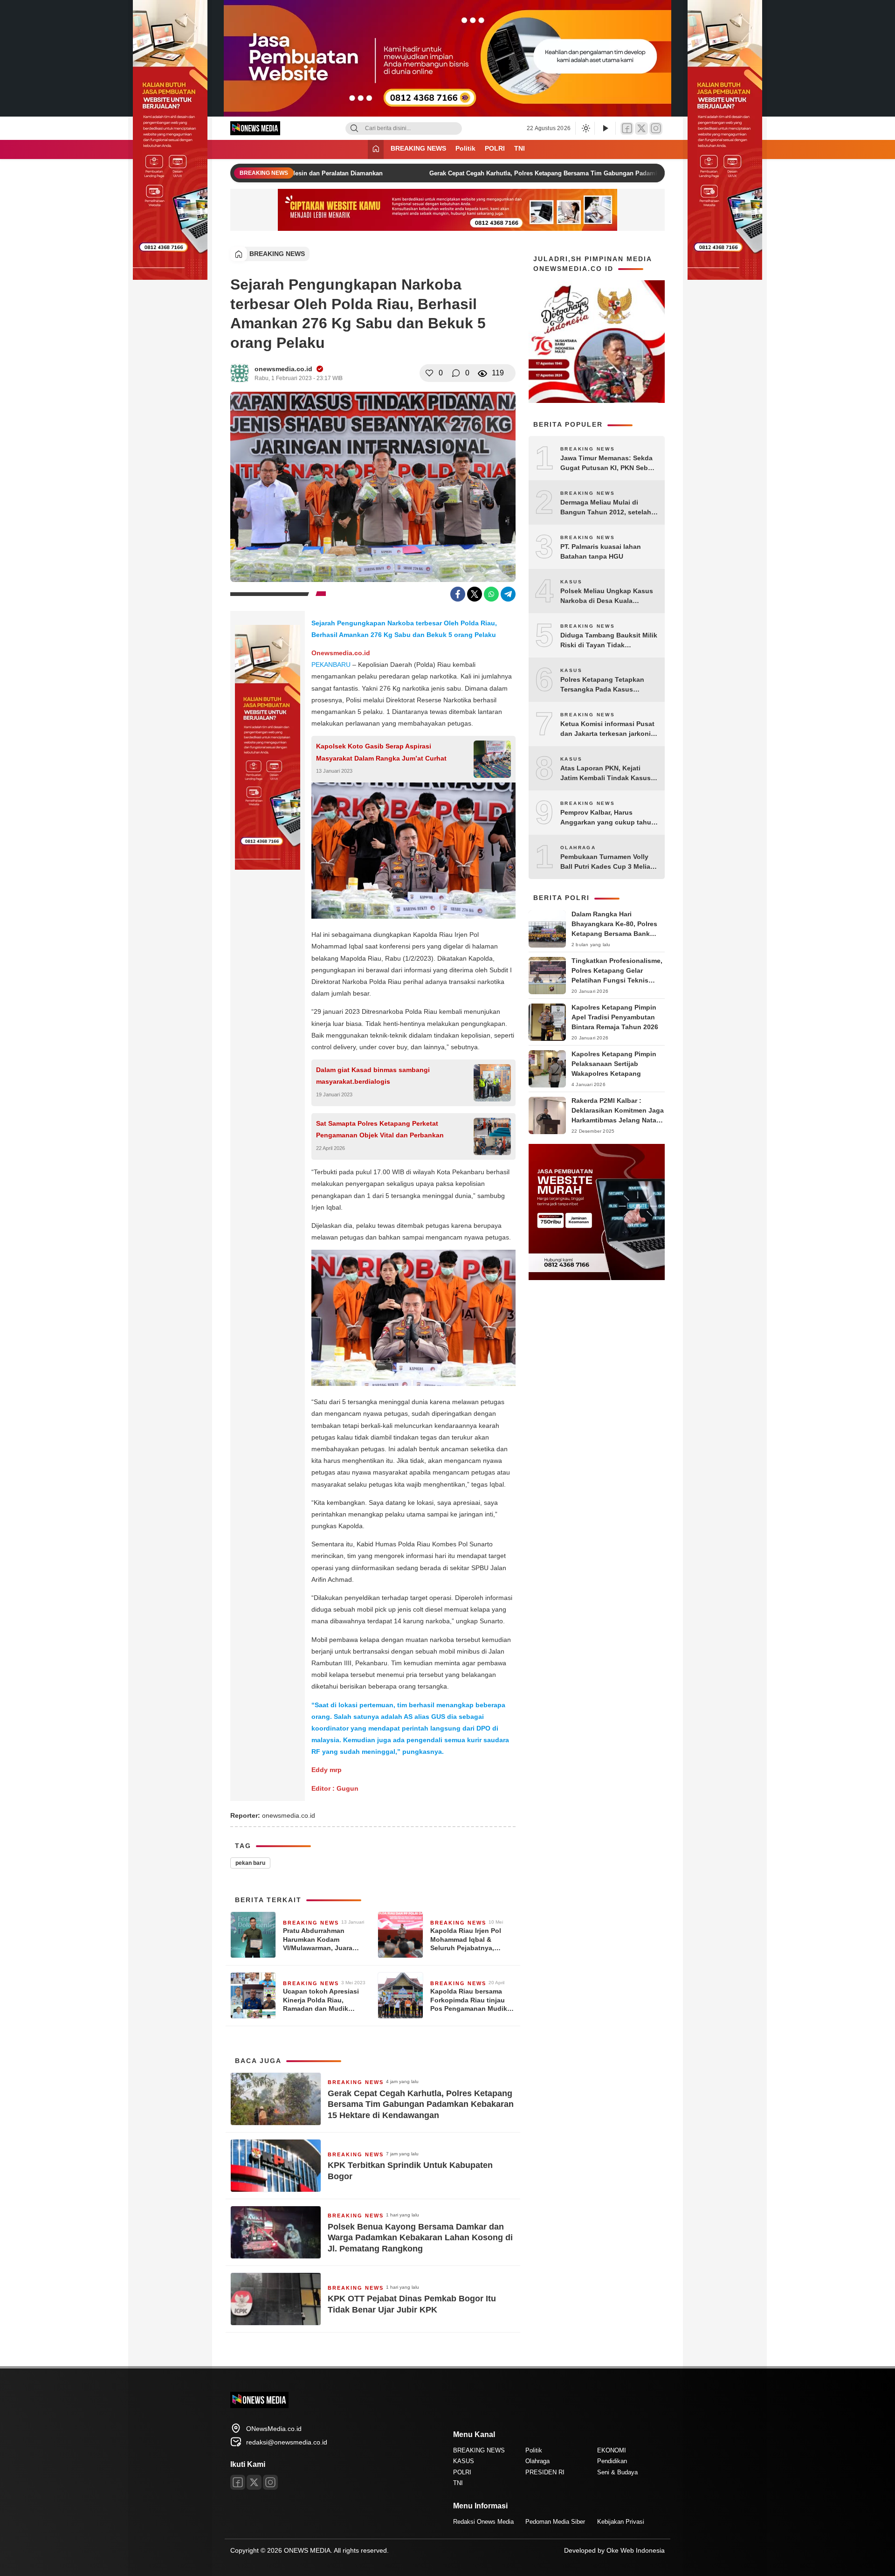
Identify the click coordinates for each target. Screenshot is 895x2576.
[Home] (376, 149)
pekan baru (250, 1863)
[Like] (429, 373)
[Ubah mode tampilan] (585, 128)
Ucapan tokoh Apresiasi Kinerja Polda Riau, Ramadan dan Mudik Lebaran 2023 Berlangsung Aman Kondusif (321, 2000)
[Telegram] (508, 594)
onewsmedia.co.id (283, 369)
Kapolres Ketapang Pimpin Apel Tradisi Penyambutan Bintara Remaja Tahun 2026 (615, 1017)
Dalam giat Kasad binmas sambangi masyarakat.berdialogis (373, 1076)
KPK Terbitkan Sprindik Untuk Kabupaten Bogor (410, 2171)
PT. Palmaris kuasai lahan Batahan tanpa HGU (601, 551)
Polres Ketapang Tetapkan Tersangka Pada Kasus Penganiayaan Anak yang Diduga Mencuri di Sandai (602, 685)
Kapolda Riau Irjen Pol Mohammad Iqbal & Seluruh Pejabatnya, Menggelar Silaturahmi (466, 1939)
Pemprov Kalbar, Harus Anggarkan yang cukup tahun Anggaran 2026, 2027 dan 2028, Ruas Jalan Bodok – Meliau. (608, 818)
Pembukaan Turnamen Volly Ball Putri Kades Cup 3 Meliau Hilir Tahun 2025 (607, 862)
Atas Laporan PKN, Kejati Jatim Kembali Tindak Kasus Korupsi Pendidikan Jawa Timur (606, 774)
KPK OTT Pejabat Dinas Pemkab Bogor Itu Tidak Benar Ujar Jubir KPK (412, 2304)
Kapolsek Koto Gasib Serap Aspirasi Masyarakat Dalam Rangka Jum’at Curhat (381, 752)
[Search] (354, 128)
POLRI (495, 148)
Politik (465, 148)
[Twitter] (641, 128)
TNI (520, 148)
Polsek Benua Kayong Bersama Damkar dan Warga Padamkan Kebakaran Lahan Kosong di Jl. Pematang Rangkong (420, 2238)
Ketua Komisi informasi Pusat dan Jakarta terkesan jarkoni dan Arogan (607, 729)
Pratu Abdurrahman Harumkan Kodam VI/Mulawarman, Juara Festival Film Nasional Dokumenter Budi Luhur (321, 1939)
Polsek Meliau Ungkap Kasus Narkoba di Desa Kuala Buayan (607, 596)
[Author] (240, 373)
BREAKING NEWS (418, 148)
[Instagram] (656, 128)
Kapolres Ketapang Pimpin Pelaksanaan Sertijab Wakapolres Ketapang (614, 1064)
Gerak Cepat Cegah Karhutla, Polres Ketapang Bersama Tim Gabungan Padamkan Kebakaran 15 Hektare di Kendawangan (582, 173)
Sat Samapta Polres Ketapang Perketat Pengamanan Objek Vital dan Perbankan (380, 1129)
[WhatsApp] (491, 594)
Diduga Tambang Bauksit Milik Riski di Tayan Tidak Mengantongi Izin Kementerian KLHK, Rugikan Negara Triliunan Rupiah (609, 641)
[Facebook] (627, 128)
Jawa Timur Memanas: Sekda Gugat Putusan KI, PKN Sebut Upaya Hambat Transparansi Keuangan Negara (607, 464)
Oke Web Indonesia (636, 2550)
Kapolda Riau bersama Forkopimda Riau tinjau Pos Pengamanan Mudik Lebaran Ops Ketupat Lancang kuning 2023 (469, 2000)
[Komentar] (456, 373)
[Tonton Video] (605, 128)
